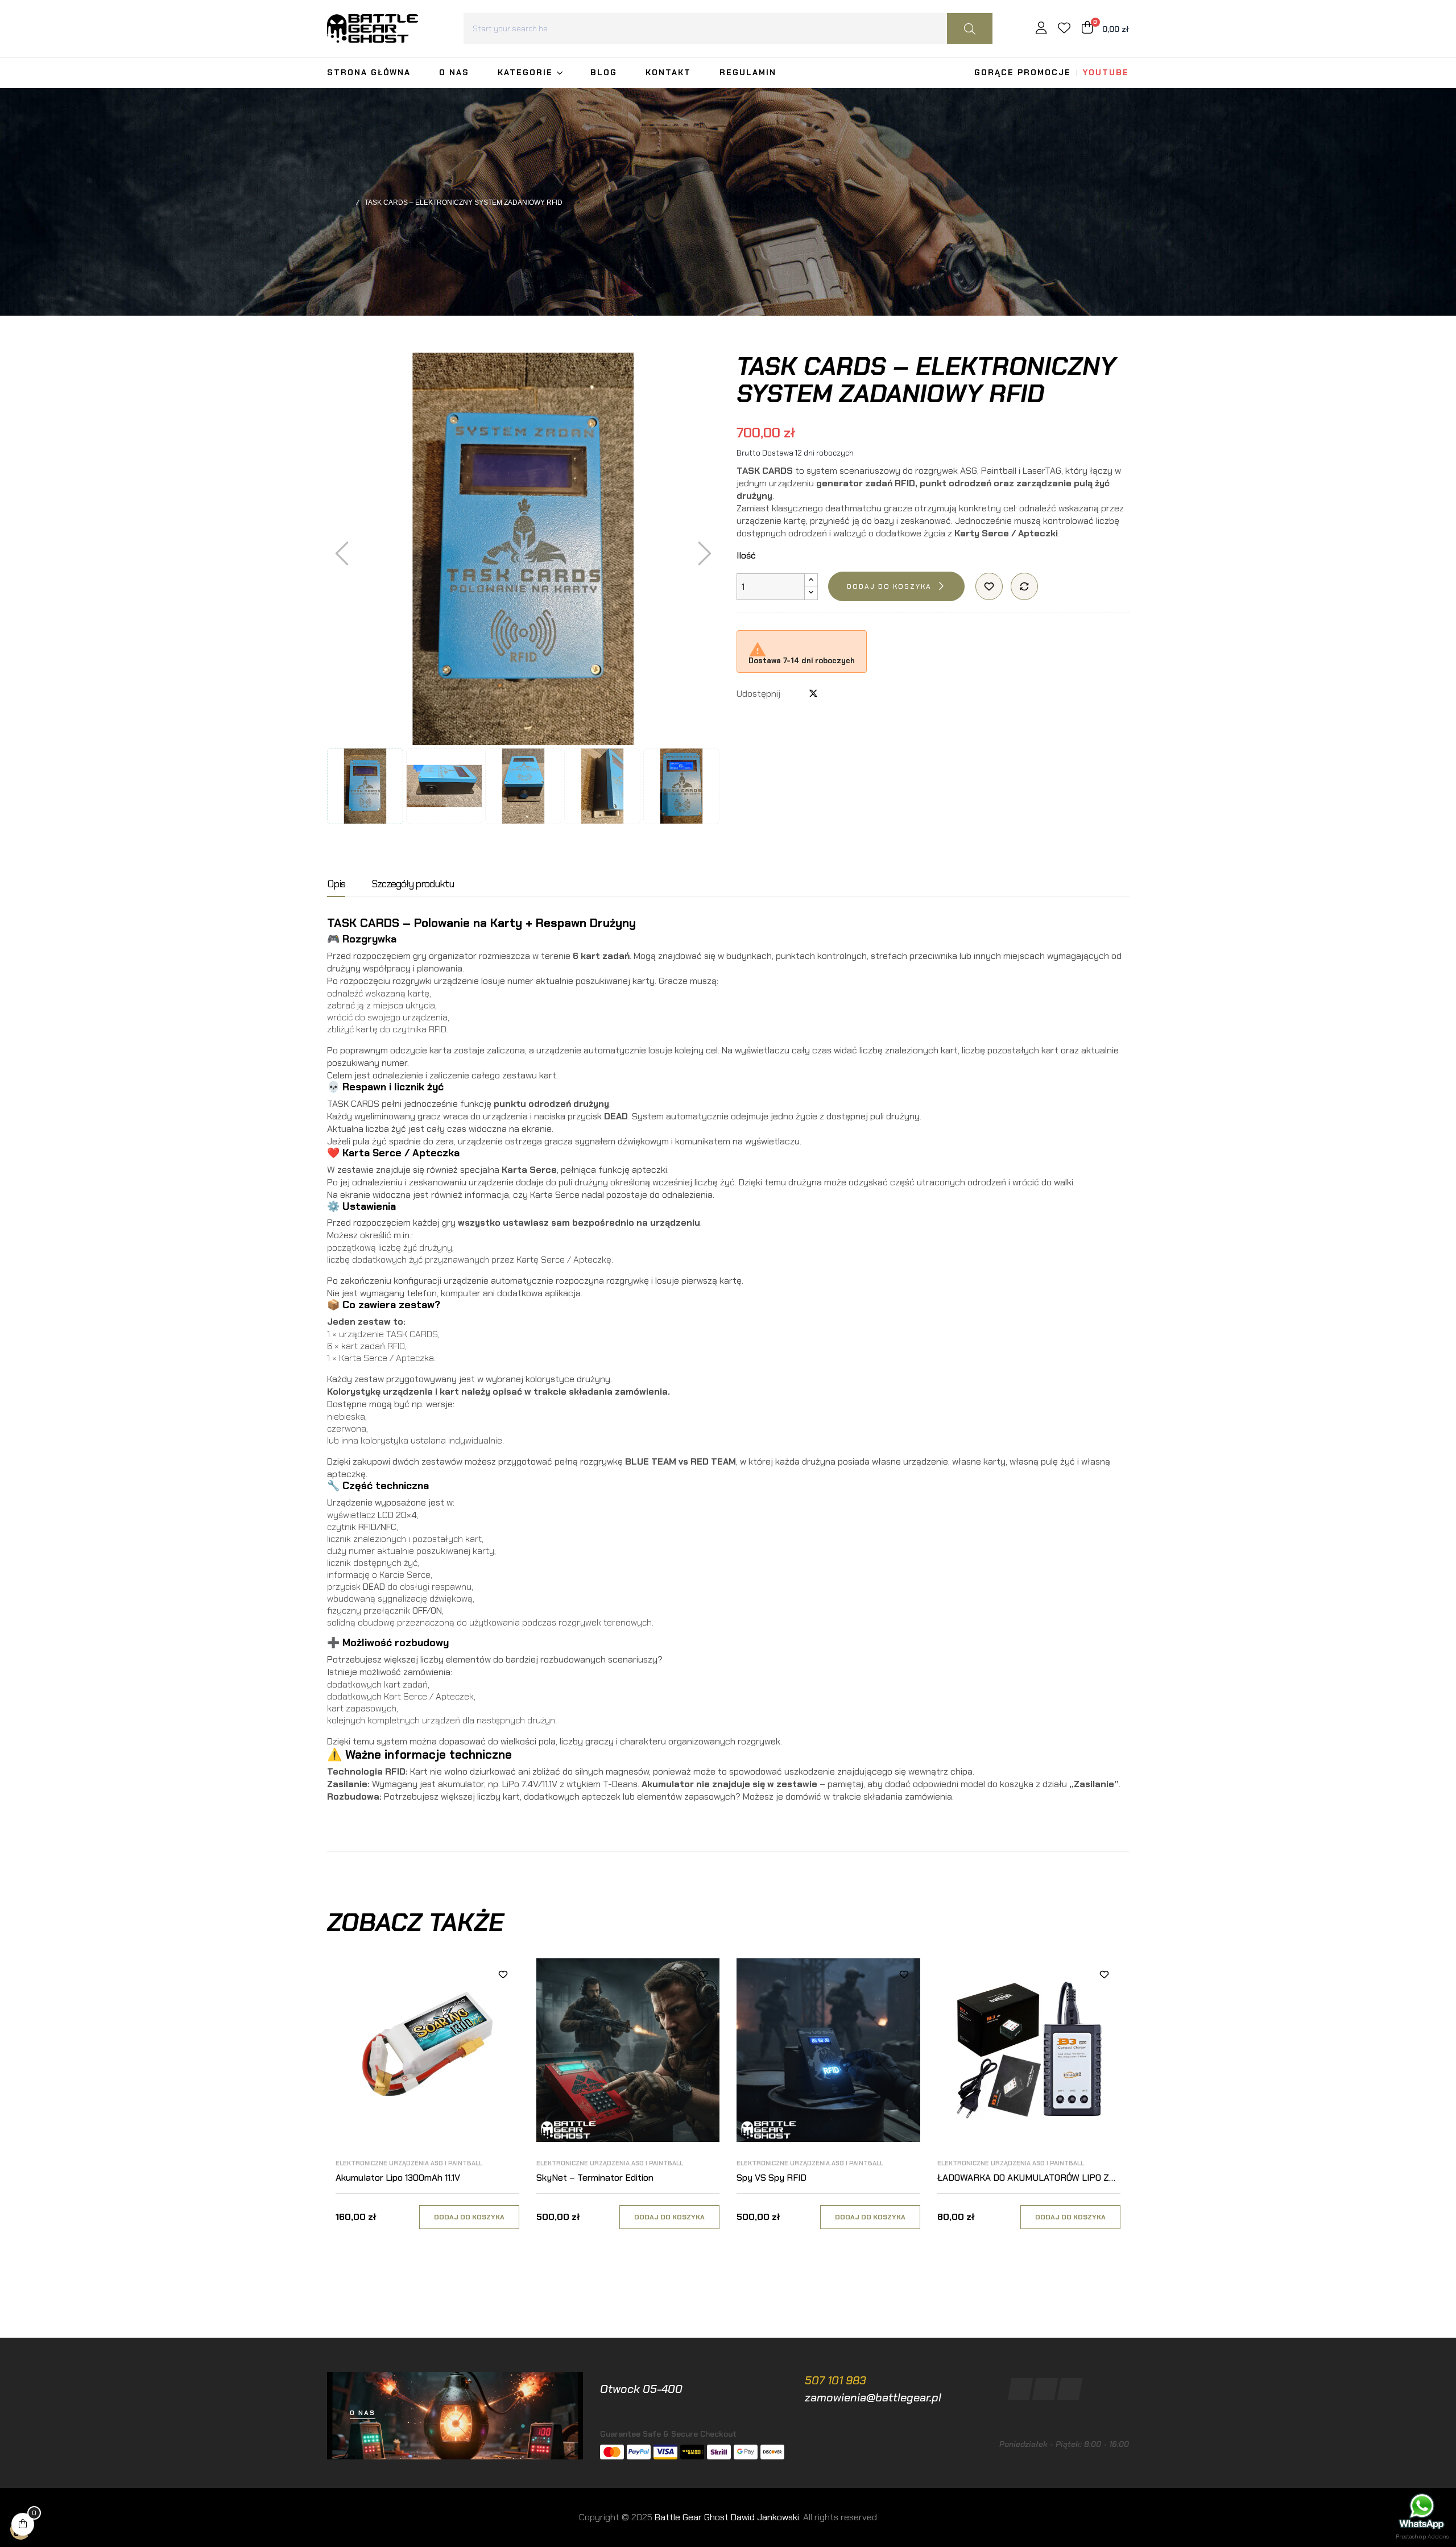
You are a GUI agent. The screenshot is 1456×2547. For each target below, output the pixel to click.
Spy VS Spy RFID (772, 2178)
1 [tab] (728, 2260)
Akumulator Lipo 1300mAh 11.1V (398, 2178)
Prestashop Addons (1422, 2536)
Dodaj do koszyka (889, 586)
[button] (363, 2413)
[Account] (1041, 29)
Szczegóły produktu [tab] (413, 884)
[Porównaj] (1024, 586)
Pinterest (832, 694)
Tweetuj (813, 694)
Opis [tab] (336, 884)
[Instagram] (1045, 2389)
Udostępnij (795, 694)
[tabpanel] (427, 2105)
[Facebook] (1021, 2389)
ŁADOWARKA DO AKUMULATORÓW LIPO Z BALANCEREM (1023, 2178)
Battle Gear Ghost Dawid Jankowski (727, 2517)
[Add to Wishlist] (989, 586)
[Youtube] (1070, 2389)
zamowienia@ (840, 2397)
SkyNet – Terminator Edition (595, 2178)
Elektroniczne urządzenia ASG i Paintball (409, 2163)
